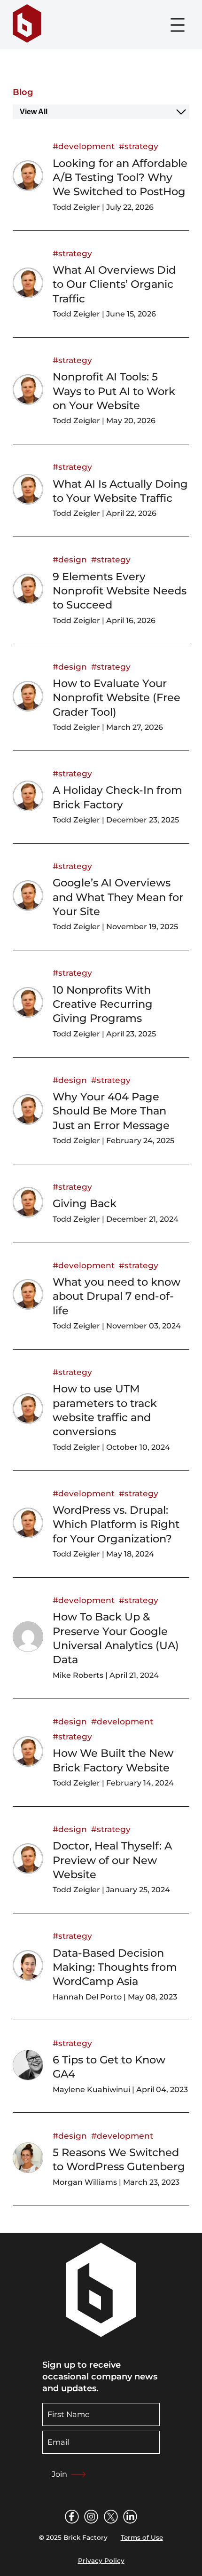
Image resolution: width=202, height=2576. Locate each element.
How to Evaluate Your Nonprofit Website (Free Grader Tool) (117, 698)
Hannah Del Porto (87, 1997)
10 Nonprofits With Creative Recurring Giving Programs (103, 1004)
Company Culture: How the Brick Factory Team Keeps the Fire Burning (114, 2264)
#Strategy (139, 146)
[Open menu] (178, 25)
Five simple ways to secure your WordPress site (114, 2378)
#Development (84, 146)
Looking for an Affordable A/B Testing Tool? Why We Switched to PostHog (120, 178)
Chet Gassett (78, 2501)
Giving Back (85, 1203)
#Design (70, 559)
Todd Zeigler (76, 207)
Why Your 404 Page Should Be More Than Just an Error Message (111, 1111)
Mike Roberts (78, 1675)
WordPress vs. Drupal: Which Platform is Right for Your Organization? (116, 1524)
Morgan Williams (85, 2182)
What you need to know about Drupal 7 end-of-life (117, 1296)
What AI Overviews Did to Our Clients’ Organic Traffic (114, 284)
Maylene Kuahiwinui (91, 2090)
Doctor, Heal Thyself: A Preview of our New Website (112, 1860)
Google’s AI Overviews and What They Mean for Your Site (118, 897)
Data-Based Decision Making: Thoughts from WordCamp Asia (115, 1967)
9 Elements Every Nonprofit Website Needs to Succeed (120, 591)
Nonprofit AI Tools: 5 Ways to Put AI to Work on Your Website (114, 391)
